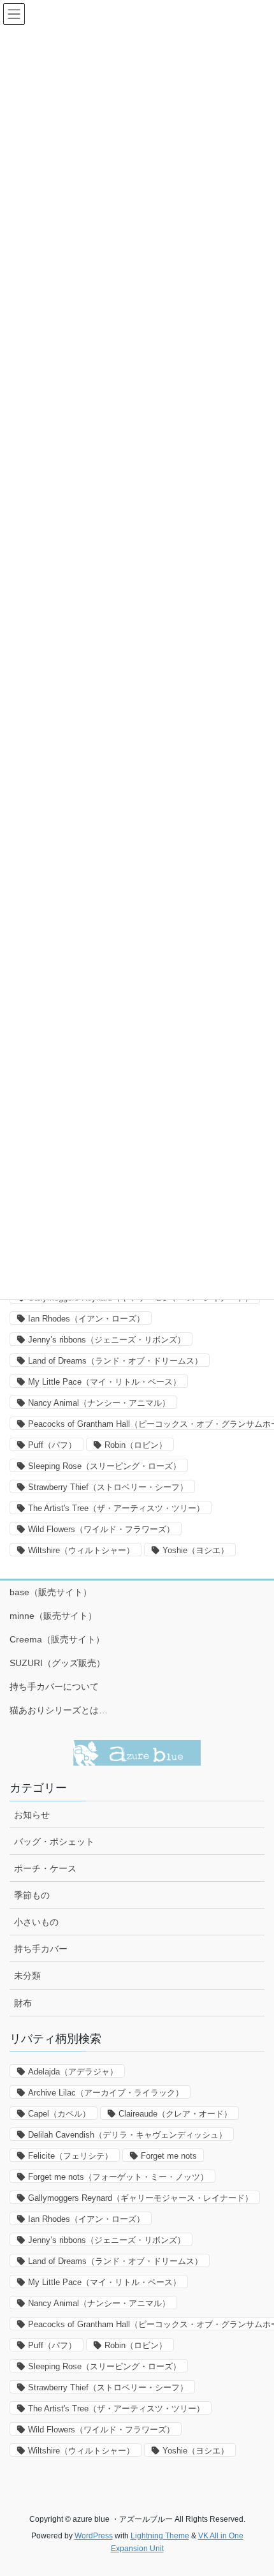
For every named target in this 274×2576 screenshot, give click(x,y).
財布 (23, 2003)
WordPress (94, 2536)
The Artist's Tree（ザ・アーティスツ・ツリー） (116, 1508)
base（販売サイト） (51, 1592)
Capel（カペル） (59, 2114)
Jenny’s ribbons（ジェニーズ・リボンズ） (107, 1340)
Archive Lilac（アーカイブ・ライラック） (106, 2093)
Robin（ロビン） (136, 1445)
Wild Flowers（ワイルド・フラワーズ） (101, 1529)
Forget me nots (169, 2156)
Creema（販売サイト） (57, 1639)
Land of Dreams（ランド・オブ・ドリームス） (115, 1361)
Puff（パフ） (52, 1445)
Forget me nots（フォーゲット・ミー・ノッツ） (118, 2177)
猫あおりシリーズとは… (59, 1710)
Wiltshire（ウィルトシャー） (81, 1550)
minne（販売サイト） (53, 1616)
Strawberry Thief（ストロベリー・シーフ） (108, 1487)
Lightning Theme (160, 2536)
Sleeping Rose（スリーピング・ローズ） (105, 1466)
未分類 (27, 1976)
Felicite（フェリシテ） (70, 2156)
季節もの (32, 1895)
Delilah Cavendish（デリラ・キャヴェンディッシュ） (127, 2135)
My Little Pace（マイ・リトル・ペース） (105, 1382)
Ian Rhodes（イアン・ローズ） (86, 1319)
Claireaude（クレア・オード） (175, 2114)
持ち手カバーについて (54, 1686)
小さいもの (36, 1922)
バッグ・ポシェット (54, 1842)
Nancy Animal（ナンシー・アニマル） (99, 1403)
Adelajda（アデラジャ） (73, 2072)
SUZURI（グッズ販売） (57, 1663)
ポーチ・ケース (45, 1868)
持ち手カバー (41, 1949)
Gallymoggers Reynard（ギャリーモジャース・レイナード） (141, 2198)
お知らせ (32, 1815)
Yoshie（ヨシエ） (196, 1550)
